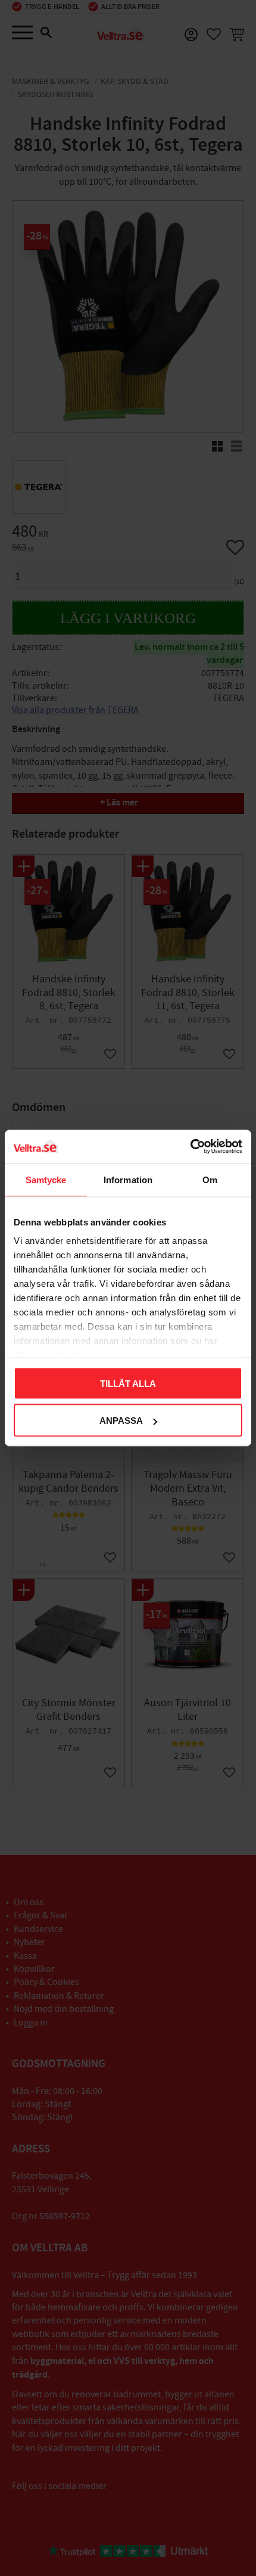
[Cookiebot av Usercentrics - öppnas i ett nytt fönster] (190, 1147)
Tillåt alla (128, 1383)
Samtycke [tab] (46, 1179)
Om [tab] (210, 1179)
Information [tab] (128, 1179)
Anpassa (121, 1421)
